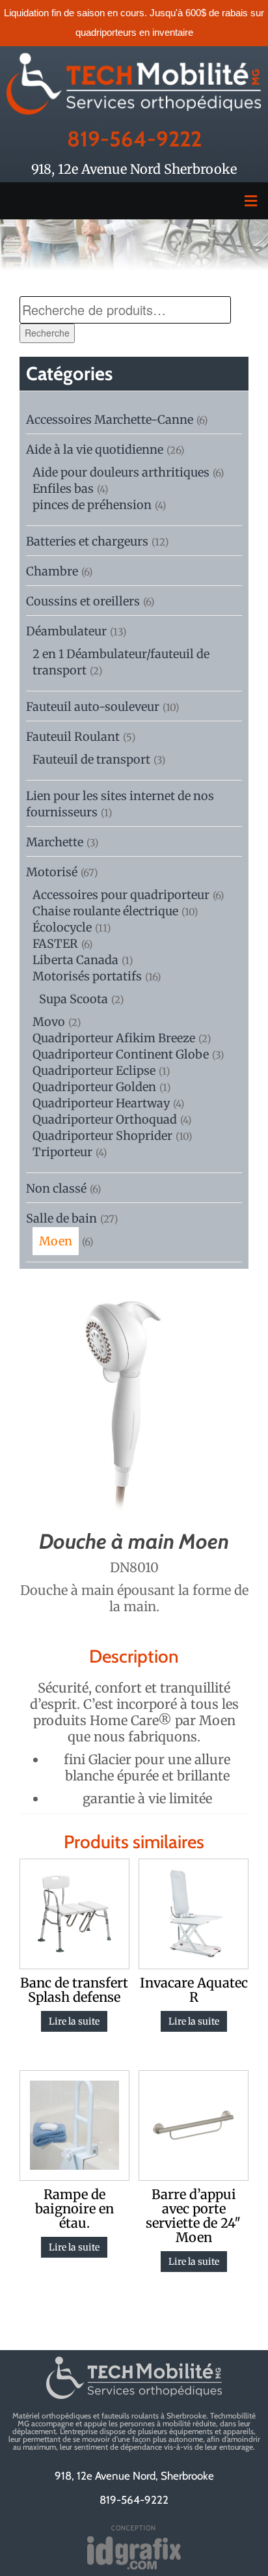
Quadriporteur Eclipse (94, 1071)
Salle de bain (61, 1218)
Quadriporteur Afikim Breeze (114, 1038)
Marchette (55, 842)
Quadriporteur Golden (94, 1087)
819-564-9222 (134, 139)
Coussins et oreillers (83, 601)
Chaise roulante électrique (105, 911)
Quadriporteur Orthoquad (105, 1119)
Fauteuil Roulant (73, 737)
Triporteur (62, 1152)
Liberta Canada (75, 960)
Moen (56, 1241)
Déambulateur (66, 631)
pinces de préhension (92, 505)
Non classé (56, 1188)
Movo (49, 1022)
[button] (134, 201)
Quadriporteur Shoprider (102, 1136)
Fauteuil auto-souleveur (93, 707)
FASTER (55, 944)
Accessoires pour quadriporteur (121, 895)
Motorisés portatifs (87, 976)
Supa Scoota (74, 999)
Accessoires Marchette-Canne (110, 420)
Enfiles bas (63, 489)
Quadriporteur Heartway (101, 1103)
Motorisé (52, 872)
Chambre (52, 571)
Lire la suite (74, 2021)
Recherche (47, 333)
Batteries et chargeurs (87, 541)
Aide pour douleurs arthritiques (121, 472)
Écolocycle (62, 927)
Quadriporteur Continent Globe (121, 1054)
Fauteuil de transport (91, 759)
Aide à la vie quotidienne (95, 450)
